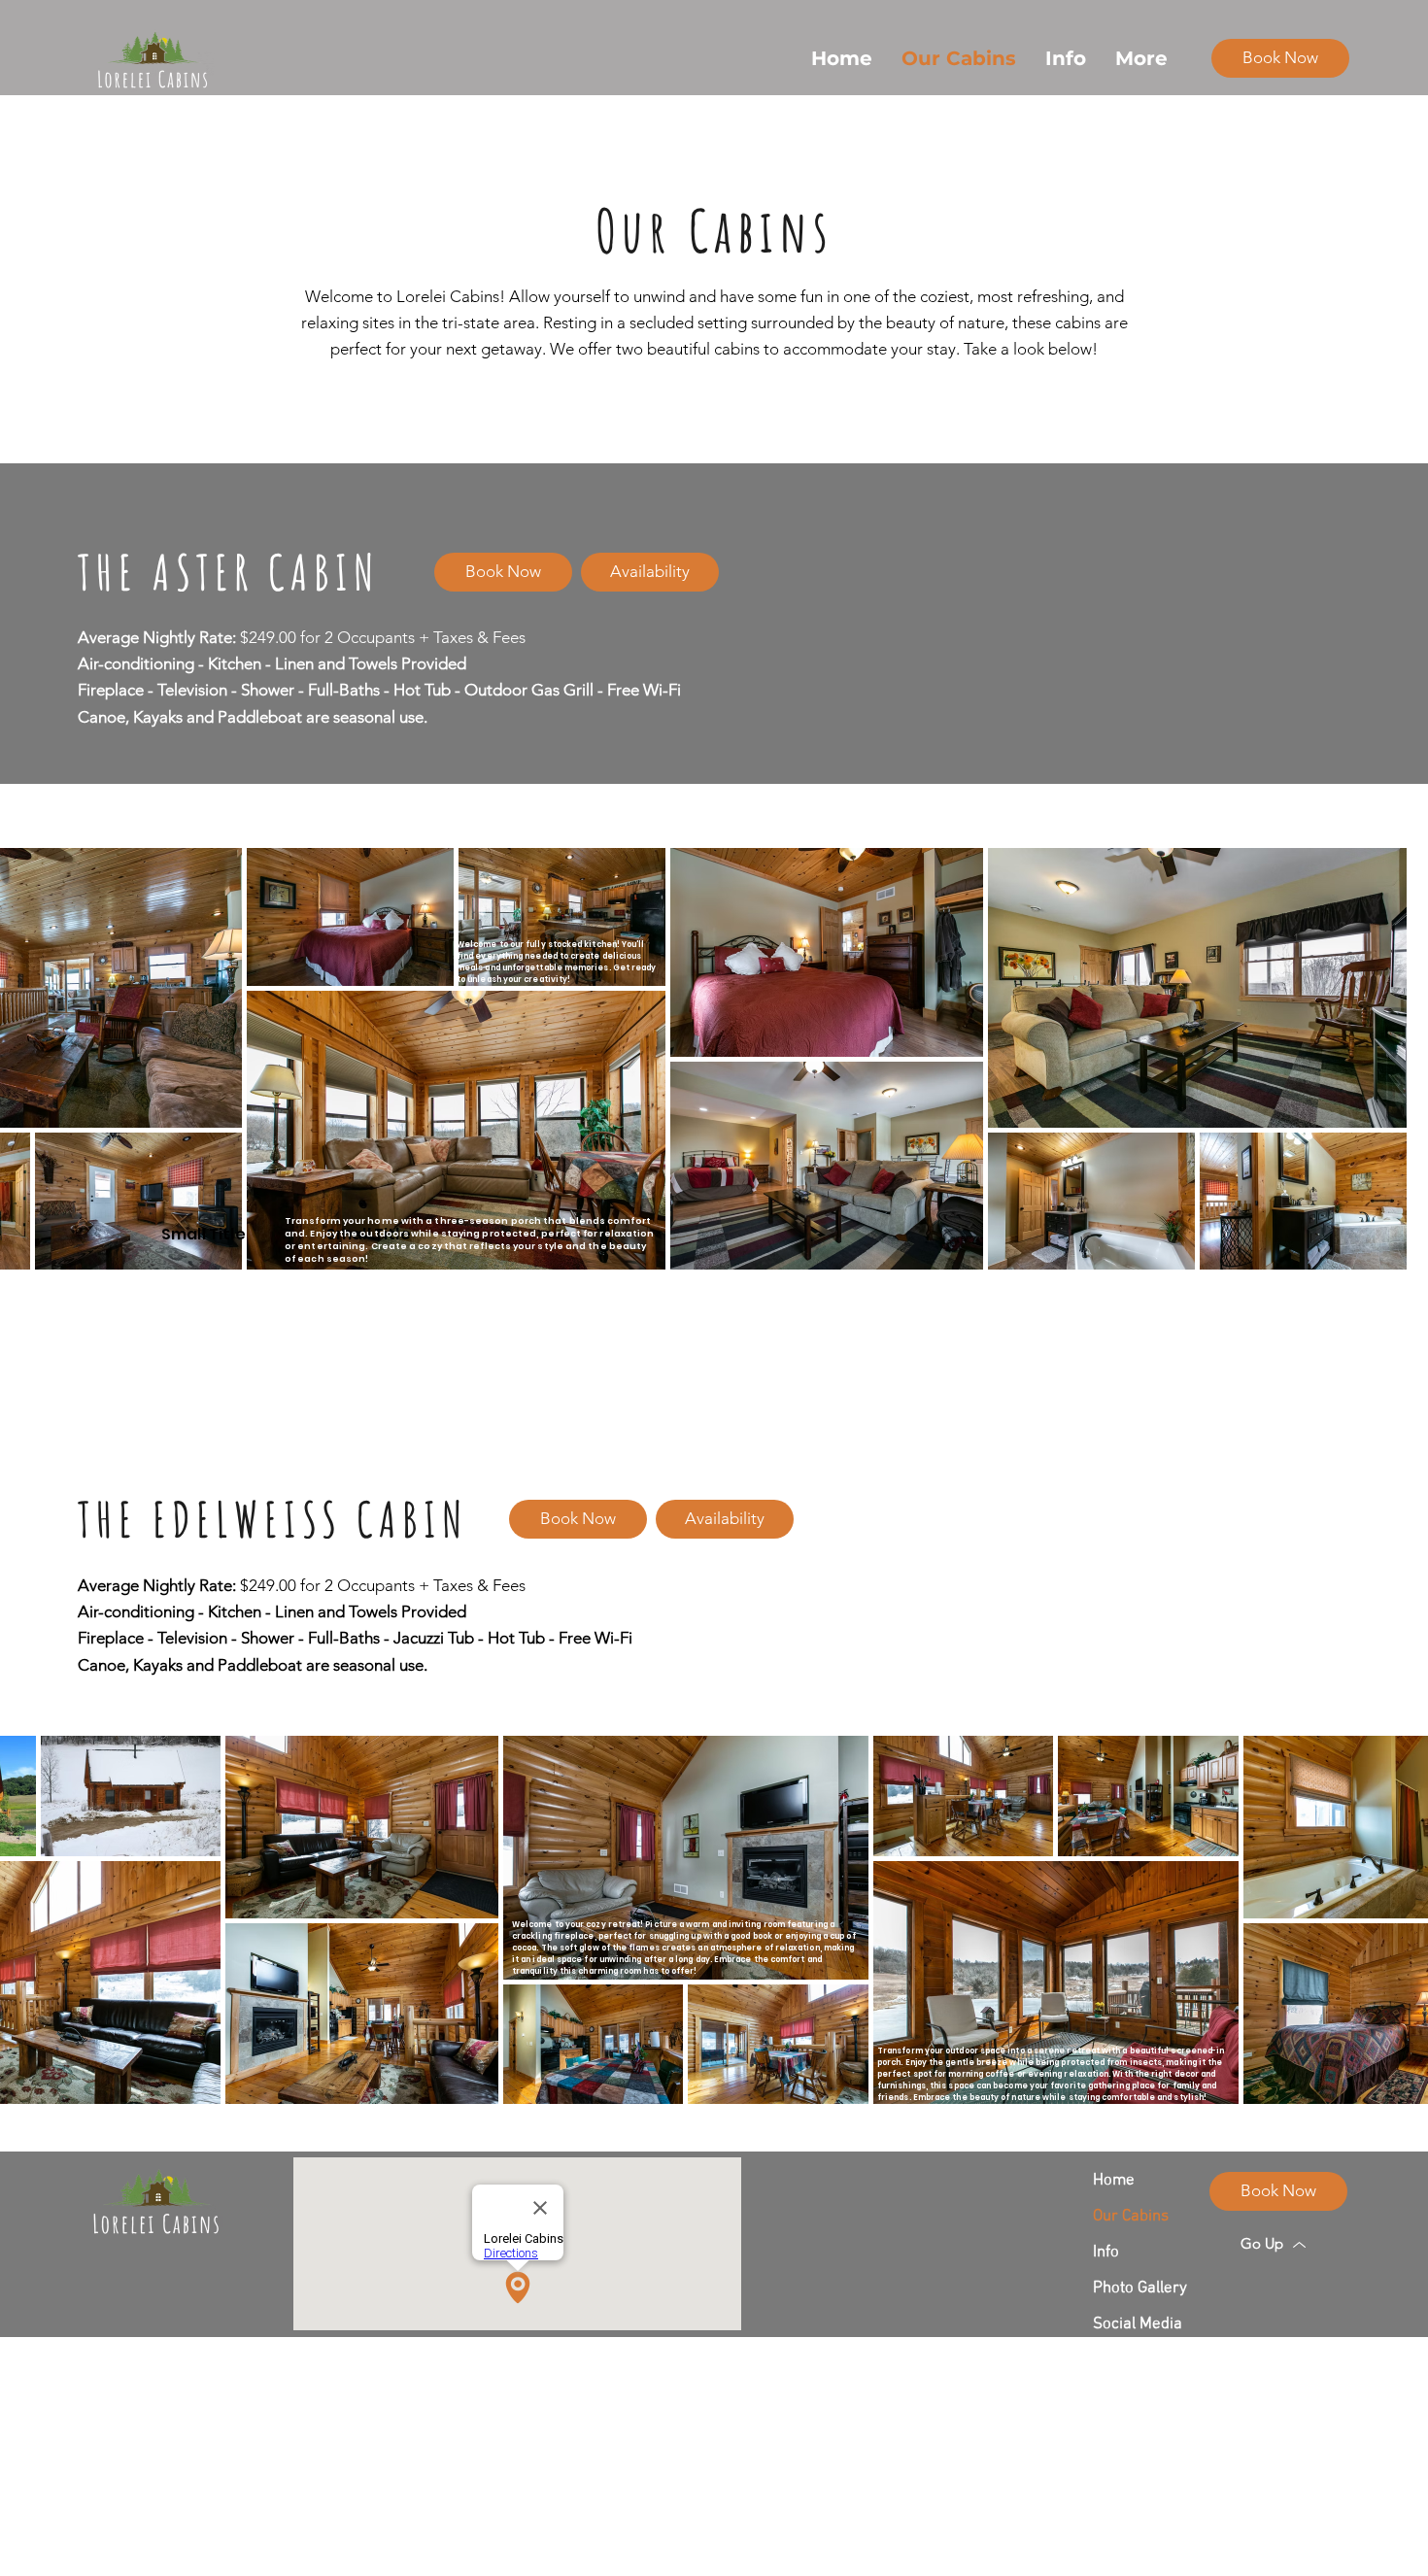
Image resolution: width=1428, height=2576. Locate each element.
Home (1114, 2181)
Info (1106, 2253)
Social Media (1138, 2324)
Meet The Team (1141, 2396)
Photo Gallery (1140, 2288)
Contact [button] (1119, 2360)
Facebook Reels (1141, 2432)
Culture (213, 2527)
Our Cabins (1131, 2217)
